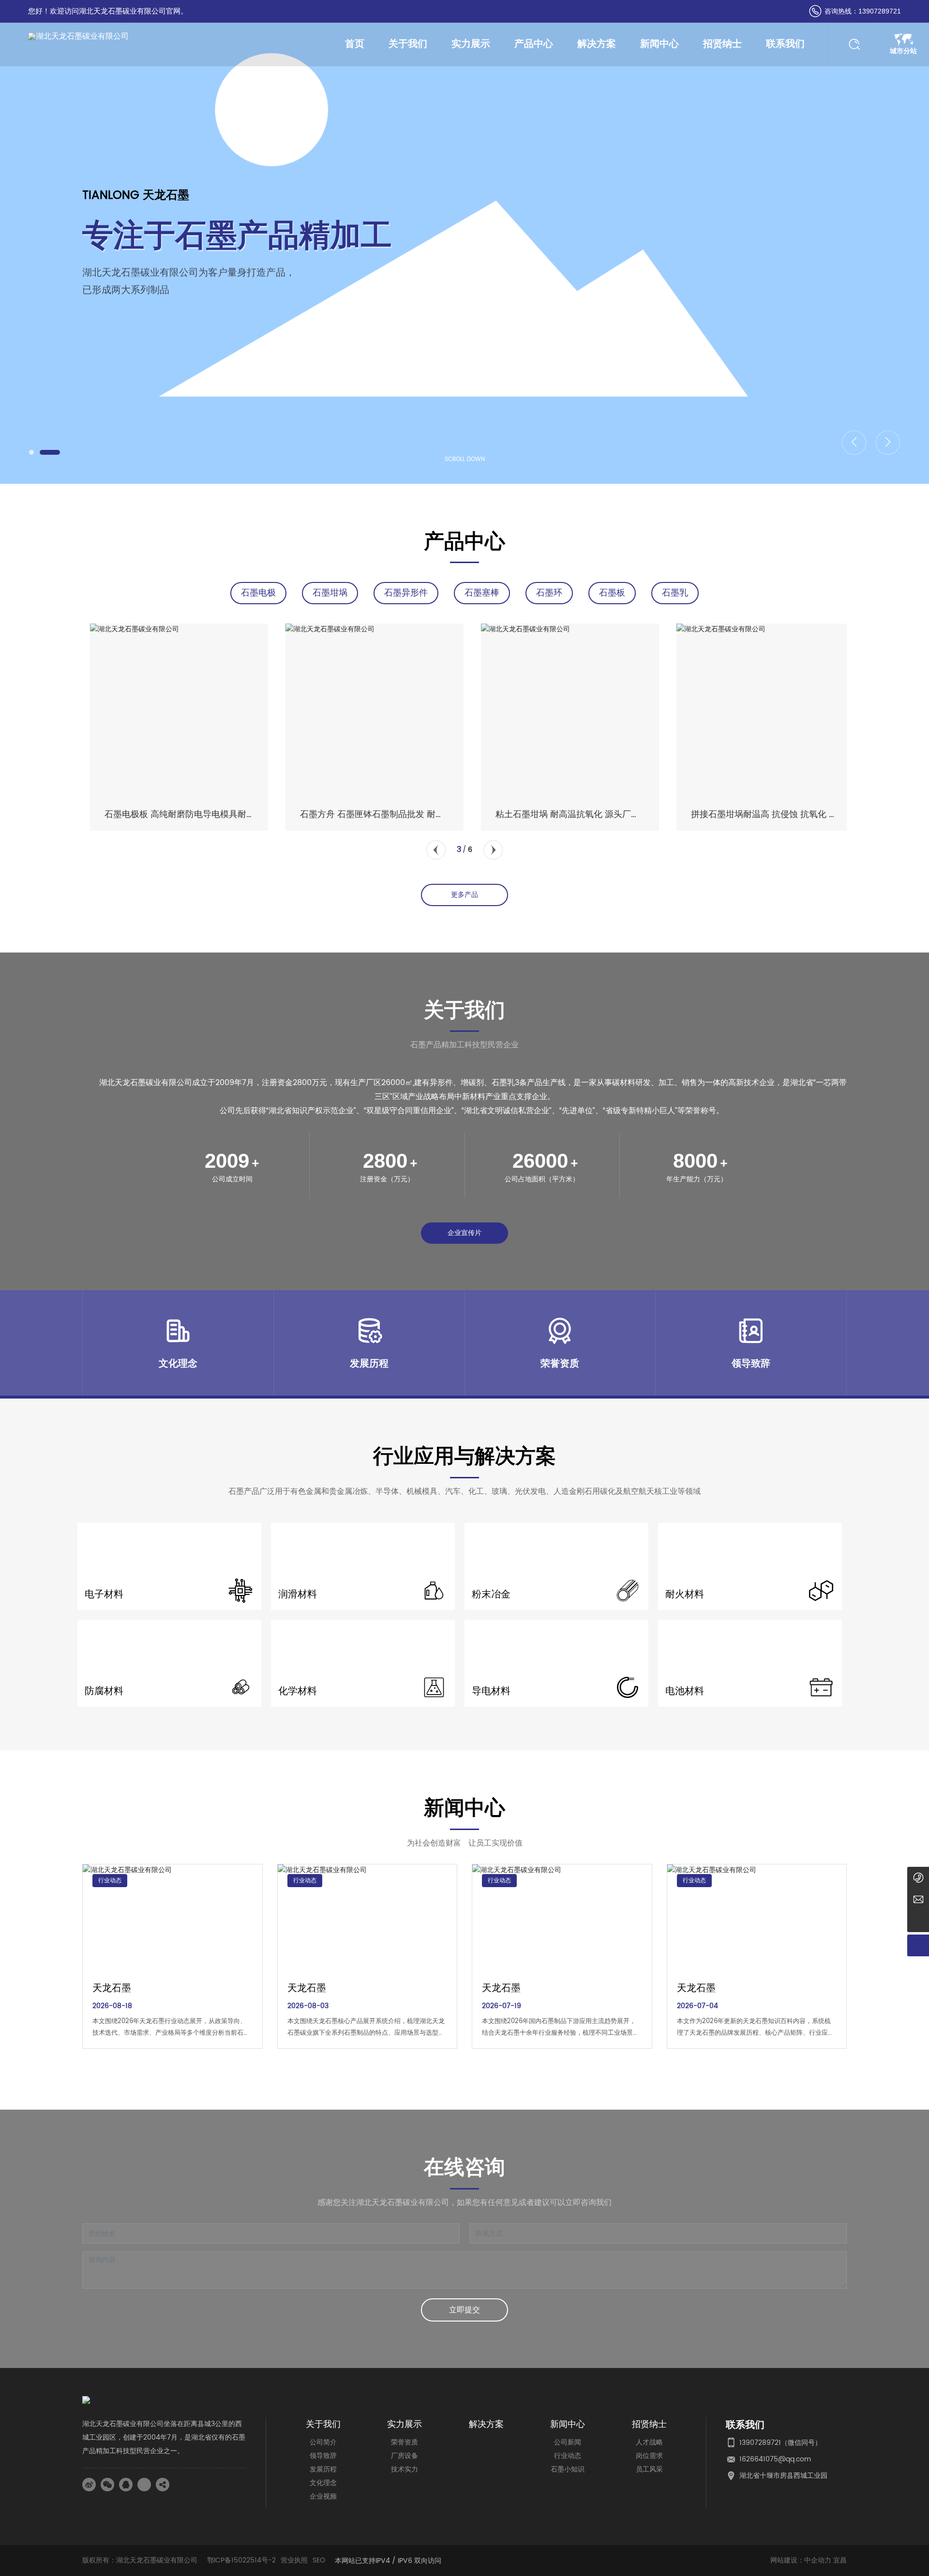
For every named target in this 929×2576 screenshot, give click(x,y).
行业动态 (110, 1880)
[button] (39, 452)
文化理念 (178, 1364)
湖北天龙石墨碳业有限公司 (451, 332)
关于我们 (408, 44)
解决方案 (597, 44)
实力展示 (471, 44)
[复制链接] (163, 2485)
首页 (355, 44)
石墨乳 (675, 593)
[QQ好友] (126, 2485)
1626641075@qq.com (775, 2459)
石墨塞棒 (482, 593)
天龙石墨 (112, 1988)
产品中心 (534, 44)
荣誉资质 (560, 1364)
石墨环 (549, 593)
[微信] (107, 2485)
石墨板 (612, 593)
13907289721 (760, 2443)
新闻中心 (659, 44)
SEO (319, 2561)
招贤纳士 (722, 44)
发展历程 (369, 1364)
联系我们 (785, 44)
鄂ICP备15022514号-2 (241, 2560)
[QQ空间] (144, 2485)
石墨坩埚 (330, 593)
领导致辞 (751, 1364)
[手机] (918, 1878)
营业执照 (294, 2561)
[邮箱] (918, 1899)
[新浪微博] (89, 2485)
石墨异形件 (406, 593)
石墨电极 (258, 593)
